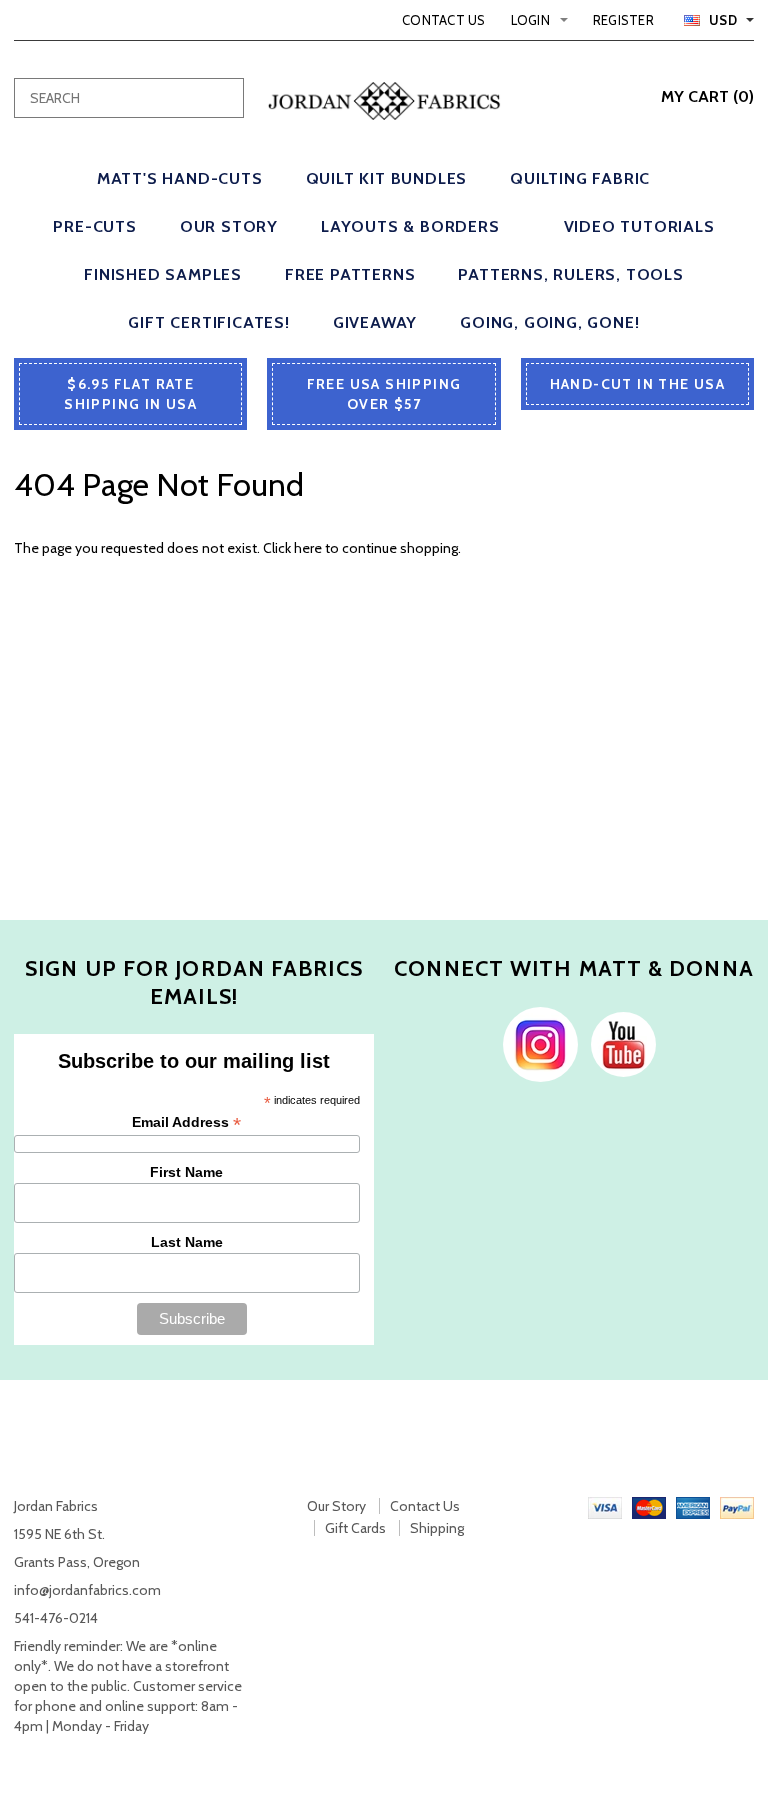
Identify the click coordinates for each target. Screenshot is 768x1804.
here (308, 548)
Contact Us (444, 20)
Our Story (336, 1506)
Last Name (187, 1242)
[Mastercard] (649, 1506)
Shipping (437, 1528)
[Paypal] (737, 1506)
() (707, 96)
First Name (186, 1172)
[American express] (693, 1506)
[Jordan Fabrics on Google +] (618, 1043)
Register (623, 20)
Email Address (186, 1122)
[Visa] (605, 1506)
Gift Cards (355, 1528)
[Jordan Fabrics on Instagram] (535, 1043)
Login (530, 20)
